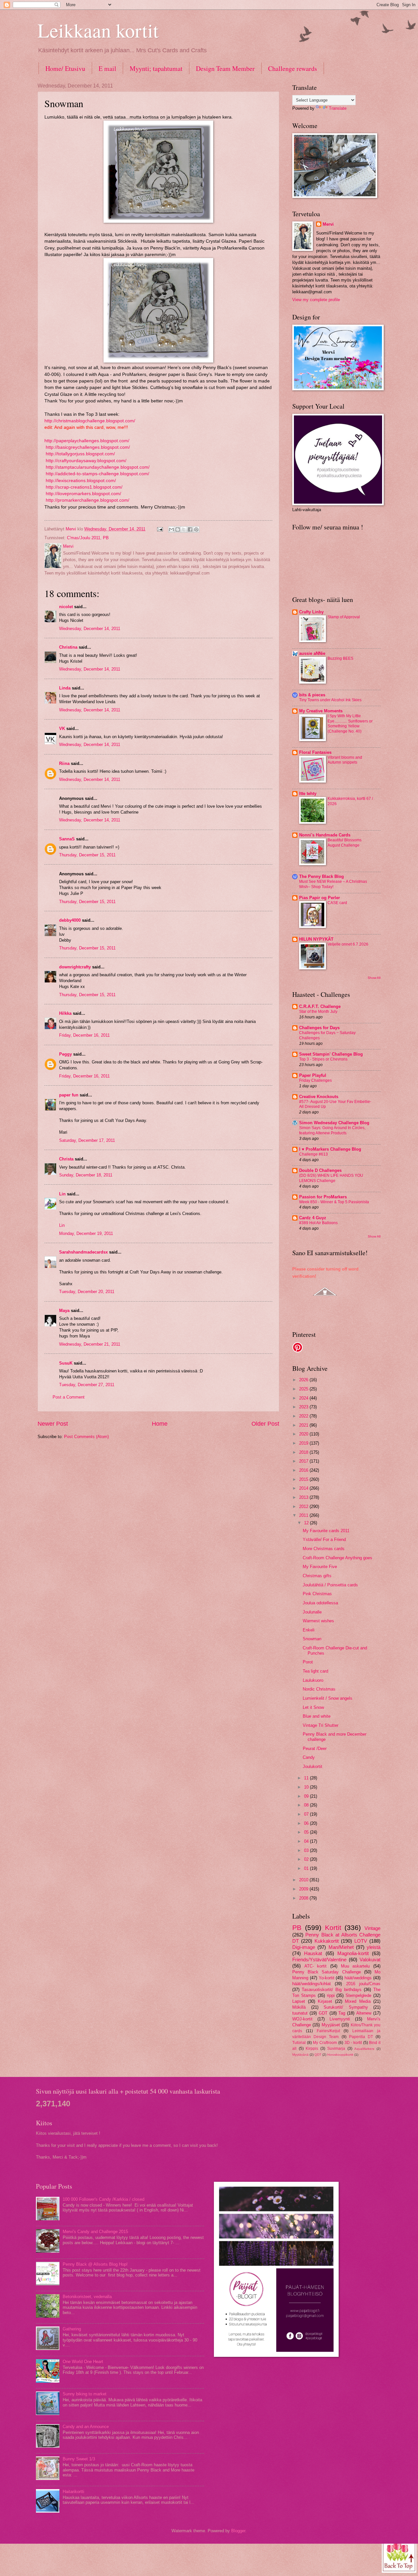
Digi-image (304, 1947)
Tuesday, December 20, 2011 (87, 1292)
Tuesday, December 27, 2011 (87, 1385)
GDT (323, 2013)
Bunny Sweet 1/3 (79, 2459)
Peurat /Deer (315, 1749)
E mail (107, 68)
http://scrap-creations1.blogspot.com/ (84, 487)
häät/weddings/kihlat (312, 1984)
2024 (304, 1398)
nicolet (66, 607)
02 (307, 1859)
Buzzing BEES (340, 658)
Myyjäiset (331, 2025)
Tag (342, 2013)
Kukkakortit (327, 1941)
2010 (304, 1880)
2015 (304, 1479)
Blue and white (317, 1716)
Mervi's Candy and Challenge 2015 (95, 2232)
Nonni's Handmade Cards (325, 835)
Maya (64, 1311)
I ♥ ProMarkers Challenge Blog (330, 1149)
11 (307, 1778)
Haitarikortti (73, 2492)
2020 (304, 1434)
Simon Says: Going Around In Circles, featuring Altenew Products (332, 1130)
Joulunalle (312, 1612)
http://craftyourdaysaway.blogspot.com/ (85, 461)
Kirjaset (325, 2001)
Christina (68, 647)
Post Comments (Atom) (86, 1437)
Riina (64, 763)
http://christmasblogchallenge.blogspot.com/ (90, 421)
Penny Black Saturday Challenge (327, 1972)
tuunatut (300, 2013)
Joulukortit (313, 1766)
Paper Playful (313, 1075)
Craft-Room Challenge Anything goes (338, 1558)
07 (307, 1814)
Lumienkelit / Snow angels (328, 1698)
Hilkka (65, 1013)
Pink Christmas (317, 1594)
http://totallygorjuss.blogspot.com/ (80, 454)
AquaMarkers (364, 2049)
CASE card (337, 903)
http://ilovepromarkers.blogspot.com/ (83, 494)
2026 (304, 1380)
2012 (304, 1507)
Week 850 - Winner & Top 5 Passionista (334, 1202)
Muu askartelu (355, 1966)
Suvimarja (336, 2049)
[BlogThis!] (178, 529)
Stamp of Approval (344, 617)
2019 (304, 1443)
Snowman (312, 1639)
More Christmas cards (324, 1549)
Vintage (372, 1928)
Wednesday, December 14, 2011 (90, 629)
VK (62, 729)
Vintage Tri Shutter (321, 1725)
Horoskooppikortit (340, 2055)
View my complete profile (316, 300)
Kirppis (312, 2049)
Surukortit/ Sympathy (346, 2007)
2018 (304, 1452)
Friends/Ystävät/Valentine (319, 1960)
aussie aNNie (312, 653)
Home (160, 1424)
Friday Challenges (315, 1080)
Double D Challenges (320, 1170)
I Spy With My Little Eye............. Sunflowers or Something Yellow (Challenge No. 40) (350, 724)
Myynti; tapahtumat (156, 68)
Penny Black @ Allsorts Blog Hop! (95, 2264)
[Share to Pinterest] (196, 529)
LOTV (361, 1941)
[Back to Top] (399, 2555)
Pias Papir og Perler (320, 898)
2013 (304, 1497)
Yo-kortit (327, 1978)
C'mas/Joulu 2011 (84, 538)
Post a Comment (69, 1397)
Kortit (333, 1928)
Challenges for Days (319, 1028)
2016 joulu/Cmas (363, 1984)
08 (307, 1805)
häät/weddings (358, 1978)
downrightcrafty (75, 967)
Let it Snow (313, 1707)
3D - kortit (353, 2043)
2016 (304, 1470)
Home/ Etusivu (65, 68)
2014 (304, 1488)
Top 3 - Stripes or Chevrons (323, 1059)
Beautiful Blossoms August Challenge (345, 843)
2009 (304, 1889)
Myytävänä (300, 2055)
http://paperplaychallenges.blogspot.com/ (87, 441)
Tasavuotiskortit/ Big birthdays (331, 1990)
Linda (65, 688)
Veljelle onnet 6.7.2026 (348, 944)
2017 (304, 1461)
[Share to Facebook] (190, 529)
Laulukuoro (313, 1680)
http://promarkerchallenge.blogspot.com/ (87, 500)
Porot (308, 1662)
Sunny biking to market (85, 2394)
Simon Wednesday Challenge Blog (334, 1123)
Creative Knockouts (319, 1097)
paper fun (69, 1095)
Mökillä (299, 2007)
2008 (304, 1898)
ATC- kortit (316, 1966)
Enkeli (309, 1630)
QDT (318, 2055)
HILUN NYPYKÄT (316, 939)
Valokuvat (370, 1960)
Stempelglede (358, 1995)
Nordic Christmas (319, 1689)
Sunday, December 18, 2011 (86, 1175)
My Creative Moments (321, 711)
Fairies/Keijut (328, 2031)
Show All (374, 978)
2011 (304, 1515)
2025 (304, 1389)
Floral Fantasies (315, 752)
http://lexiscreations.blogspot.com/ (80, 481)
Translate (338, 108)
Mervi (328, 224)
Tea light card (315, 1671)
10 (307, 1787)
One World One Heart (83, 2362)
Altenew (364, 2013)
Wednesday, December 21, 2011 (90, 1344)
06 (307, 1823)
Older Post (265, 1424)
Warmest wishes (318, 1621)
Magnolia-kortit (353, 1953)
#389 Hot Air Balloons (318, 1223)
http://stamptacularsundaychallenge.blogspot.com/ (97, 467)
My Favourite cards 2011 (326, 1531)
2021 (304, 1425)
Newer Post (53, 1424)
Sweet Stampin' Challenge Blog (331, 1054)
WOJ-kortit (302, 2019)
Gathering (72, 2329)
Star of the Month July (318, 1012)
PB (106, 538)
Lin (62, 1194)
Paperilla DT (361, 2037)
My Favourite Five (320, 1567)
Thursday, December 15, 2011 (87, 855)
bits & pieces (312, 695)
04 (307, 1841)
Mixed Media (358, 2001)
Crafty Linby (311, 612)
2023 (304, 1407)
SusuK (66, 1363)
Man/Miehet (341, 1947)
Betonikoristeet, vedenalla (87, 2297)
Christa (66, 1159)
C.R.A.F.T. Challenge (320, 1006)
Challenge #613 (313, 1154)
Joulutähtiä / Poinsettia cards (330, 1585)
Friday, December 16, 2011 (84, 1035)
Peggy (65, 1054)
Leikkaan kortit (98, 30)
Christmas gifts (317, 1576)
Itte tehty (308, 794)
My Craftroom (325, 2043)
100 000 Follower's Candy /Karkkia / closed (104, 2199)
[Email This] (171, 529)
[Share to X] (184, 529)
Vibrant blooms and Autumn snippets (345, 760)
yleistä (374, 1947)
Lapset (299, 2001)
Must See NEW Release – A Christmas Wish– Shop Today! (333, 884)
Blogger (238, 2531)
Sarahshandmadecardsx (83, 1252)
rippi (331, 1995)
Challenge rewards (293, 68)
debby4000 (70, 920)
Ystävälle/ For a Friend (324, 1539)
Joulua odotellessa (320, 1603)
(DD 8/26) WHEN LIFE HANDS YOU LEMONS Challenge (331, 1178)
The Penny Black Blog (322, 876)
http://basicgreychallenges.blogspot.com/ (87, 447)
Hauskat (313, 1953)
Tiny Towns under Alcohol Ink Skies (330, 700)
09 (307, 1796)
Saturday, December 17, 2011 (87, 1140)
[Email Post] (160, 529)
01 (307, 1868)
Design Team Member (225, 68)
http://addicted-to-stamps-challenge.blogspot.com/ (97, 474)
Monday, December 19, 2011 (86, 1233)
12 (307, 1523)
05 (307, 1832)
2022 (304, 1416)
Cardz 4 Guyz (313, 1218)
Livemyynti (340, 2019)
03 (307, 1850)
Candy (309, 1757)
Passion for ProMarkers (323, 1197)
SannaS (67, 839)
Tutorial (299, 2043)
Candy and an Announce (86, 2427)
